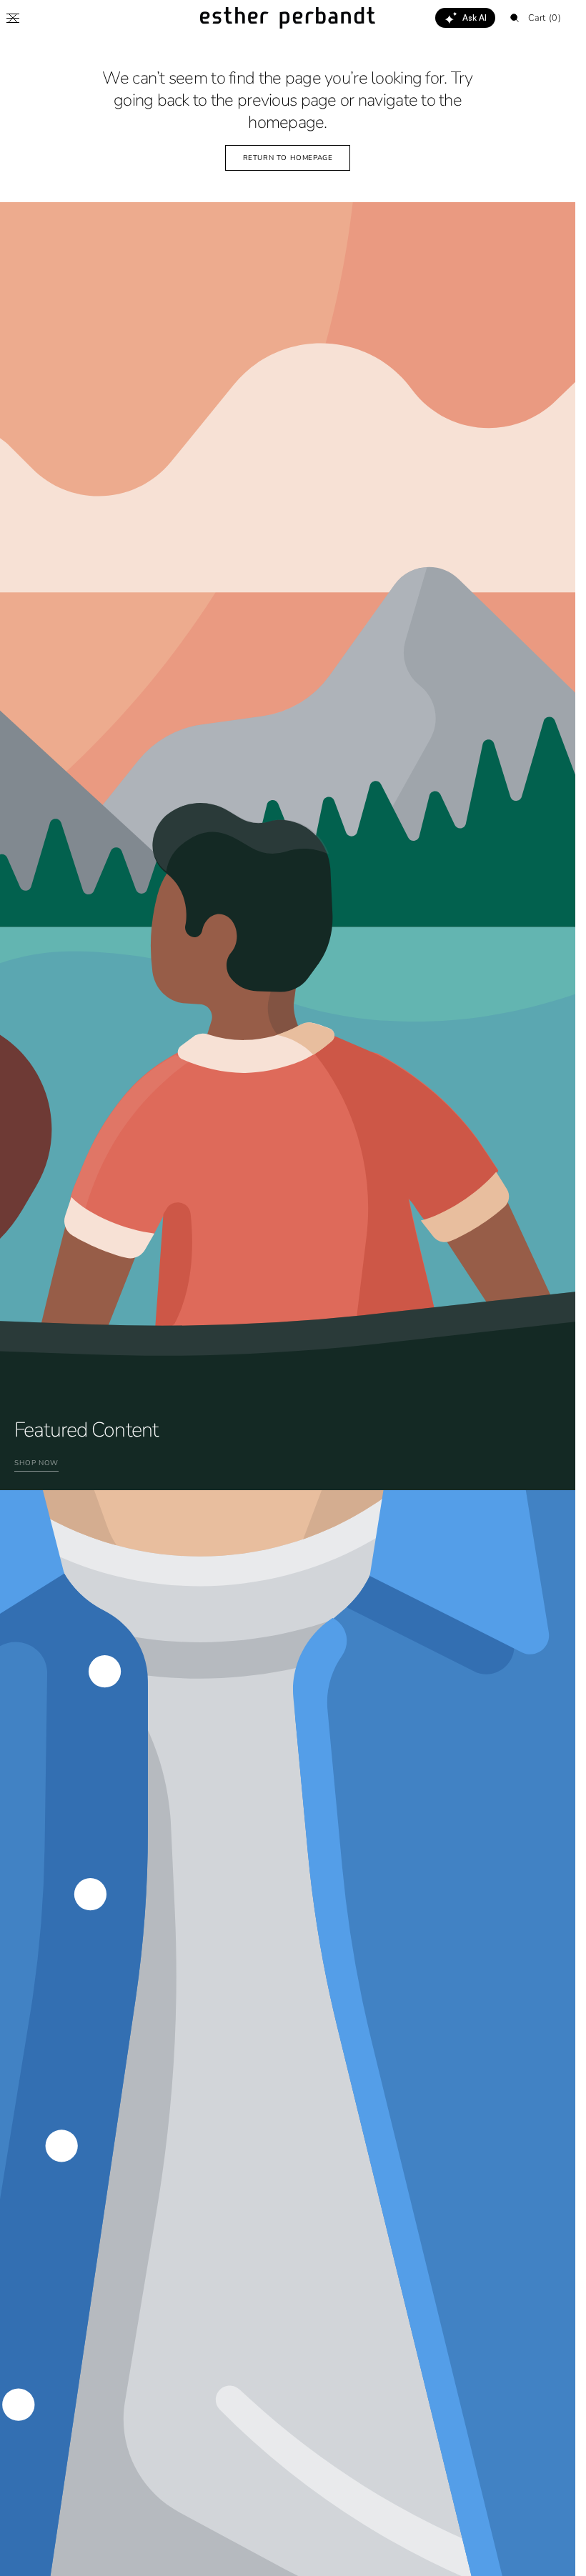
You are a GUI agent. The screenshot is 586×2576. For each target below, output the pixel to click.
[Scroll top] (554, 2555)
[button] (13, 18)
